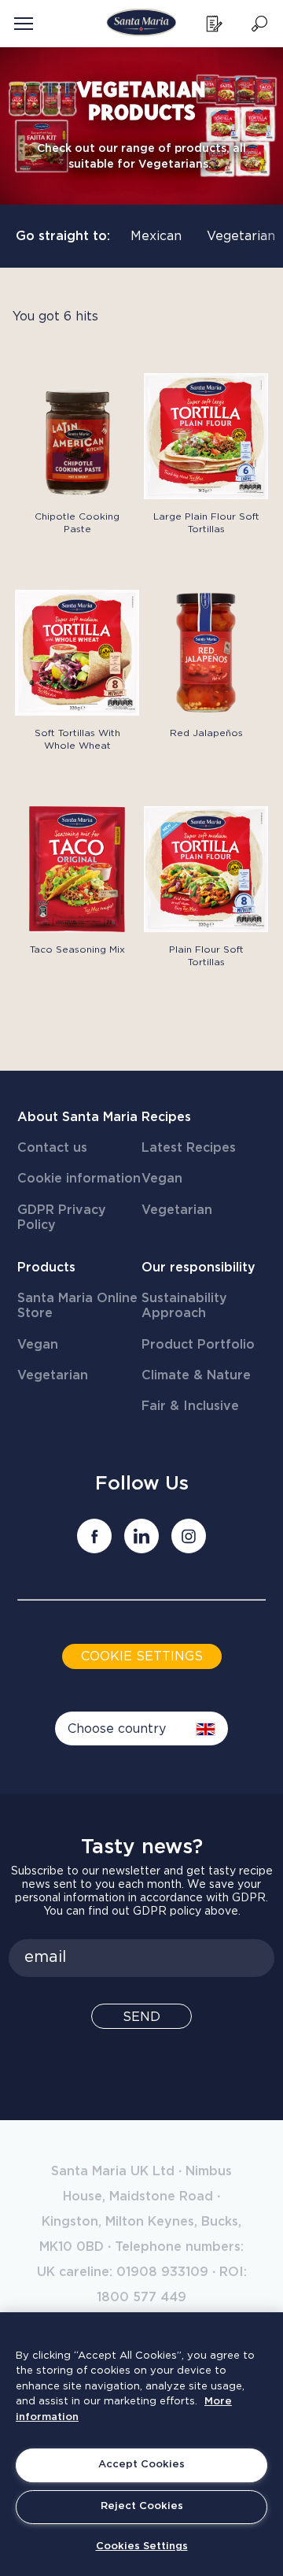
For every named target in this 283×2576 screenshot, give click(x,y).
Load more (47, 994)
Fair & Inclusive (190, 1406)
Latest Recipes (189, 1148)
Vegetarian (241, 236)
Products (46, 1268)
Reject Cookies (142, 2506)
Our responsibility (198, 1268)
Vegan (162, 1179)
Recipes (166, 1117)
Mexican (156, 236)
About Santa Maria (77, 1117)
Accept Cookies (141, 2465)
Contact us (52, 1148)
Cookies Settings (142, 2546)
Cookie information (79, 1179)
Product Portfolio (198, 1345)
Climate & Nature (196, 1375)
